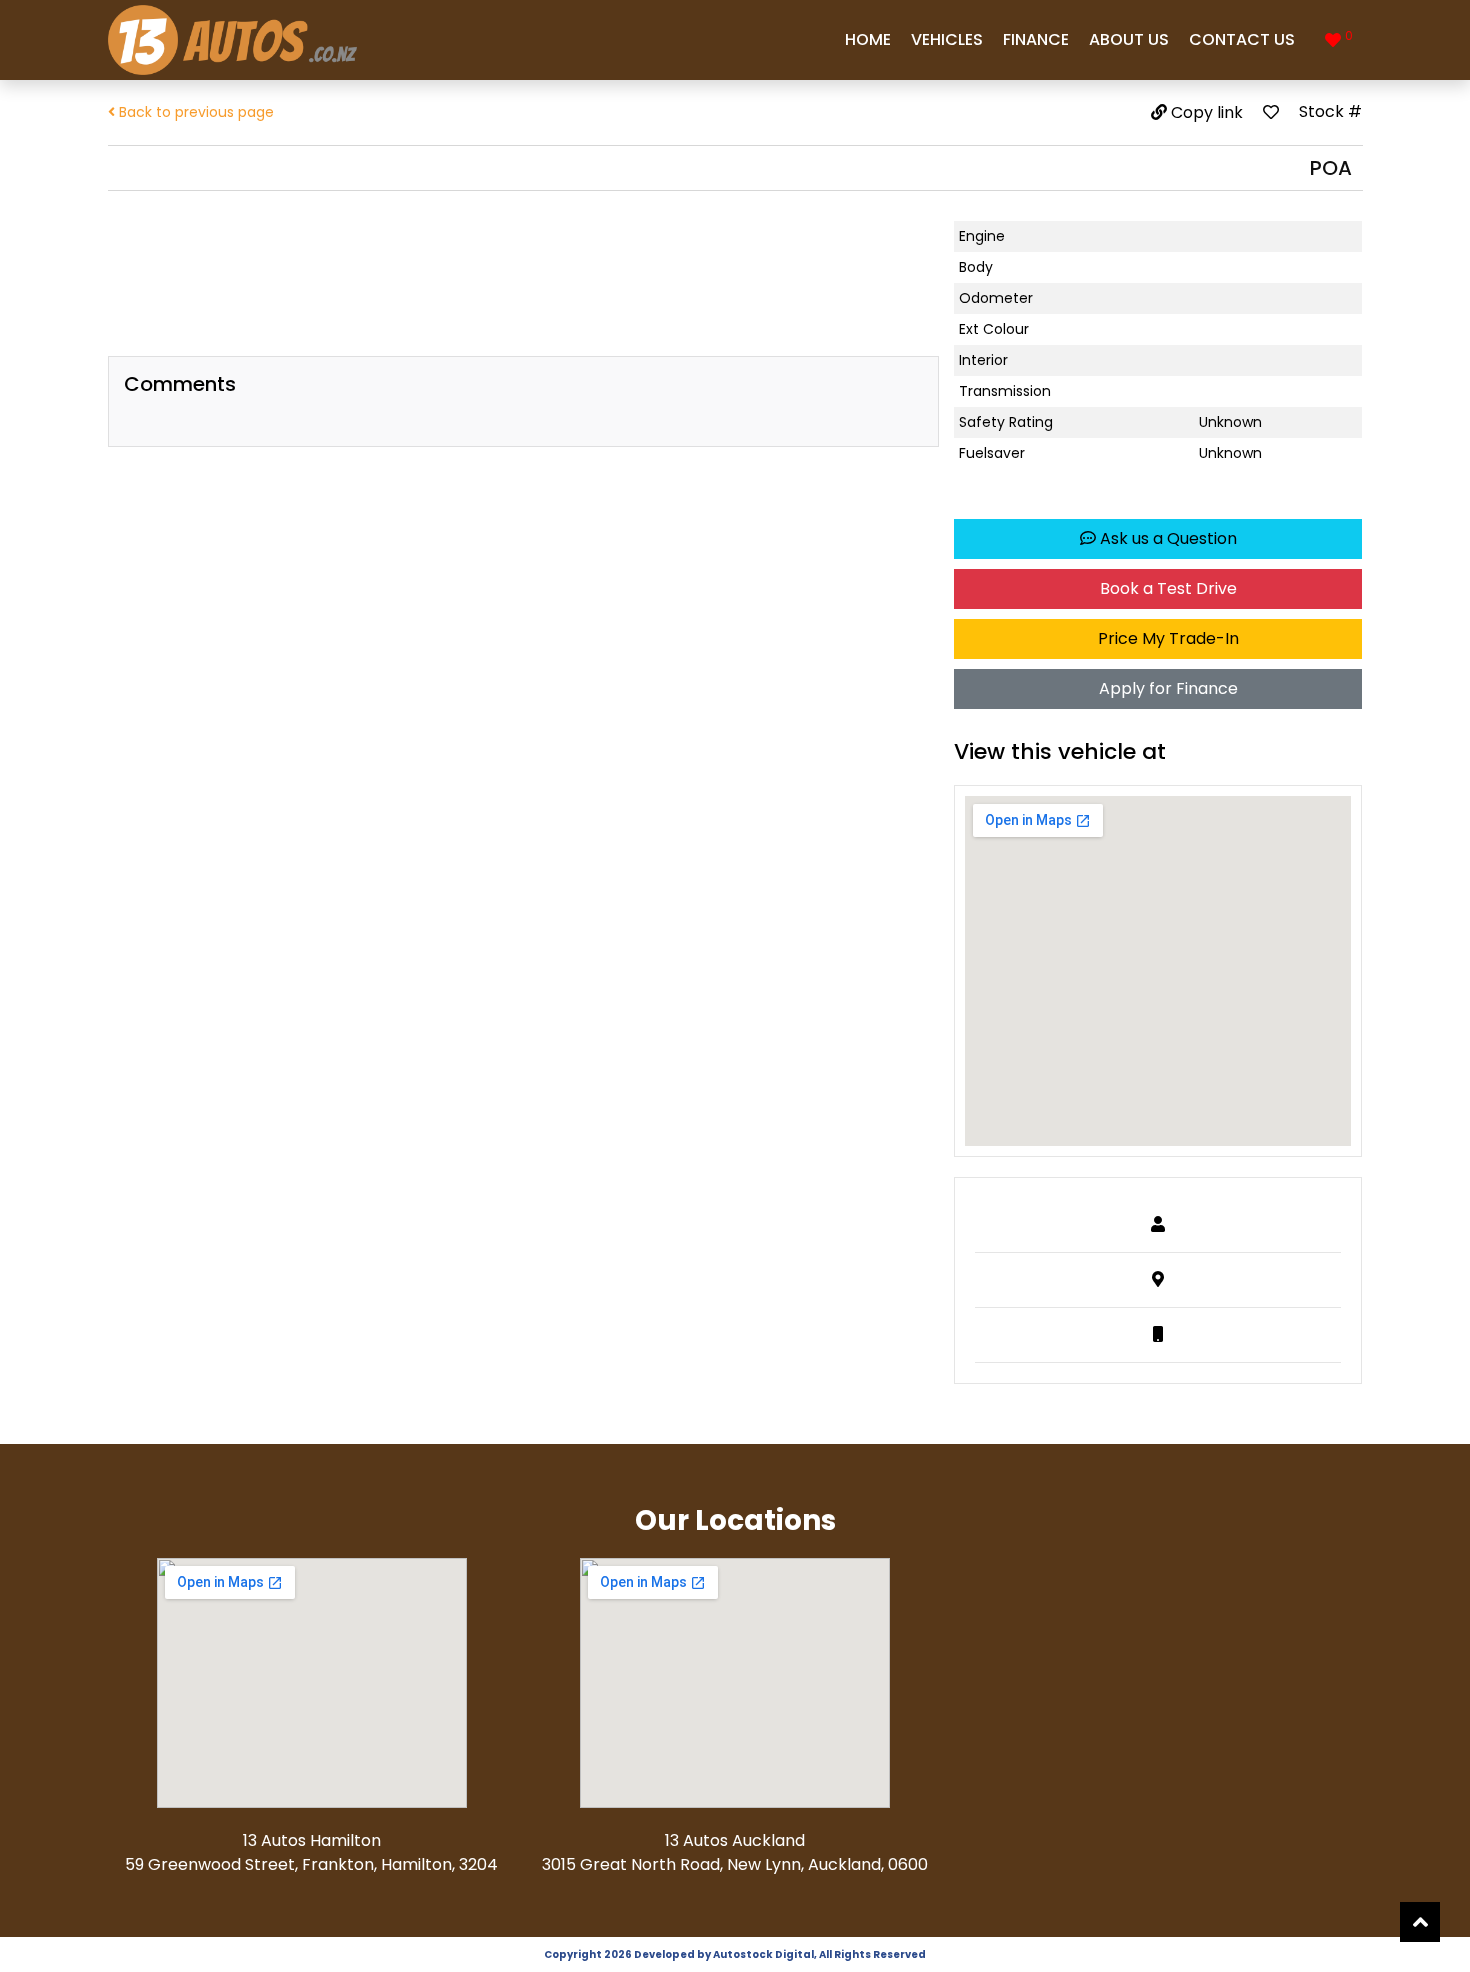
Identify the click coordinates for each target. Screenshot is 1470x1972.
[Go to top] (1420, 1922)
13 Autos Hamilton (312, 1840)
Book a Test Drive (1166, 588)
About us (1129, 39)
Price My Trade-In (1166, 638)
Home (868, 39)
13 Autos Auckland (735, 1840)
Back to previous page (194, 112)
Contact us (1242, 39)
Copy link (1205, 112)
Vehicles (947, 39)
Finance (1036, 39)
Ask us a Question (1166, 538)
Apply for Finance (1166, 688)
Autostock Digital (763, 1954)
